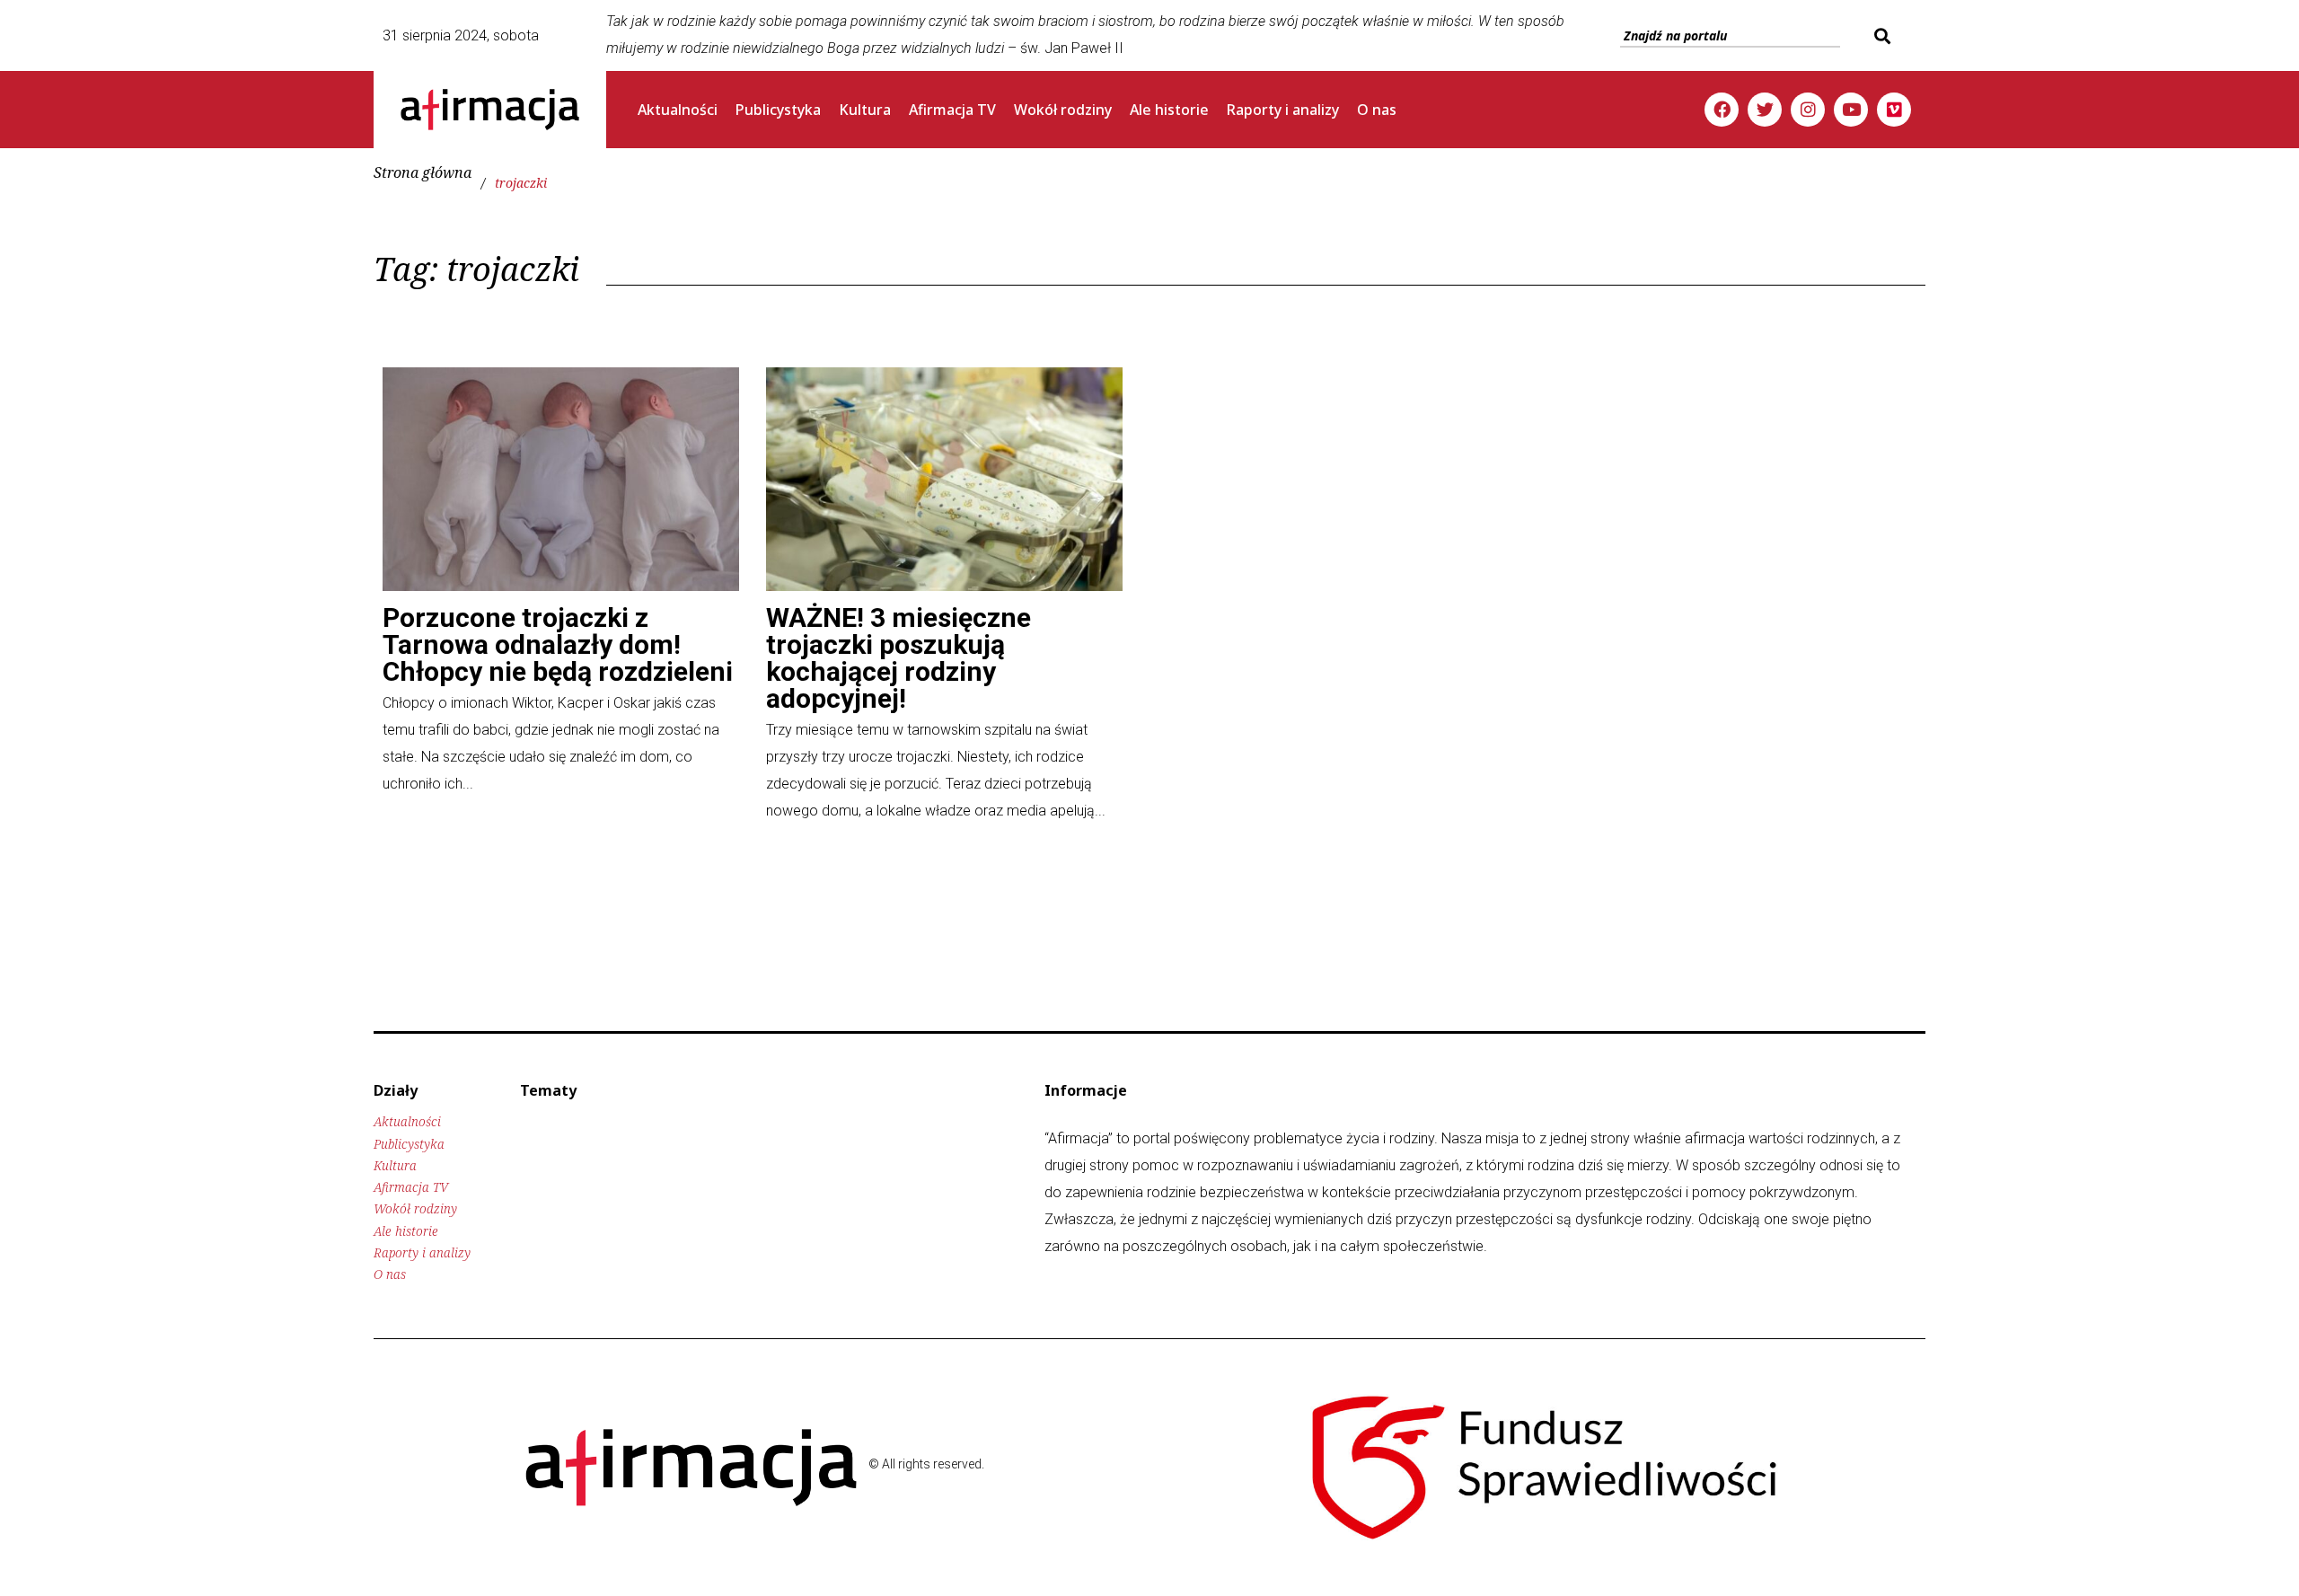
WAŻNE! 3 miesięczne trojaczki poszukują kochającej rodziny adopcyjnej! (898, 658)
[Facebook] (1722, 110)
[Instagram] (1808, 110)
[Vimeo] (1894, 110)
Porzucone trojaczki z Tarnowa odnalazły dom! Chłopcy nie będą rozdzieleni (558, 644)
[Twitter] (1765, 110)
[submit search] (1880, 36)
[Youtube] (1851, 110)
